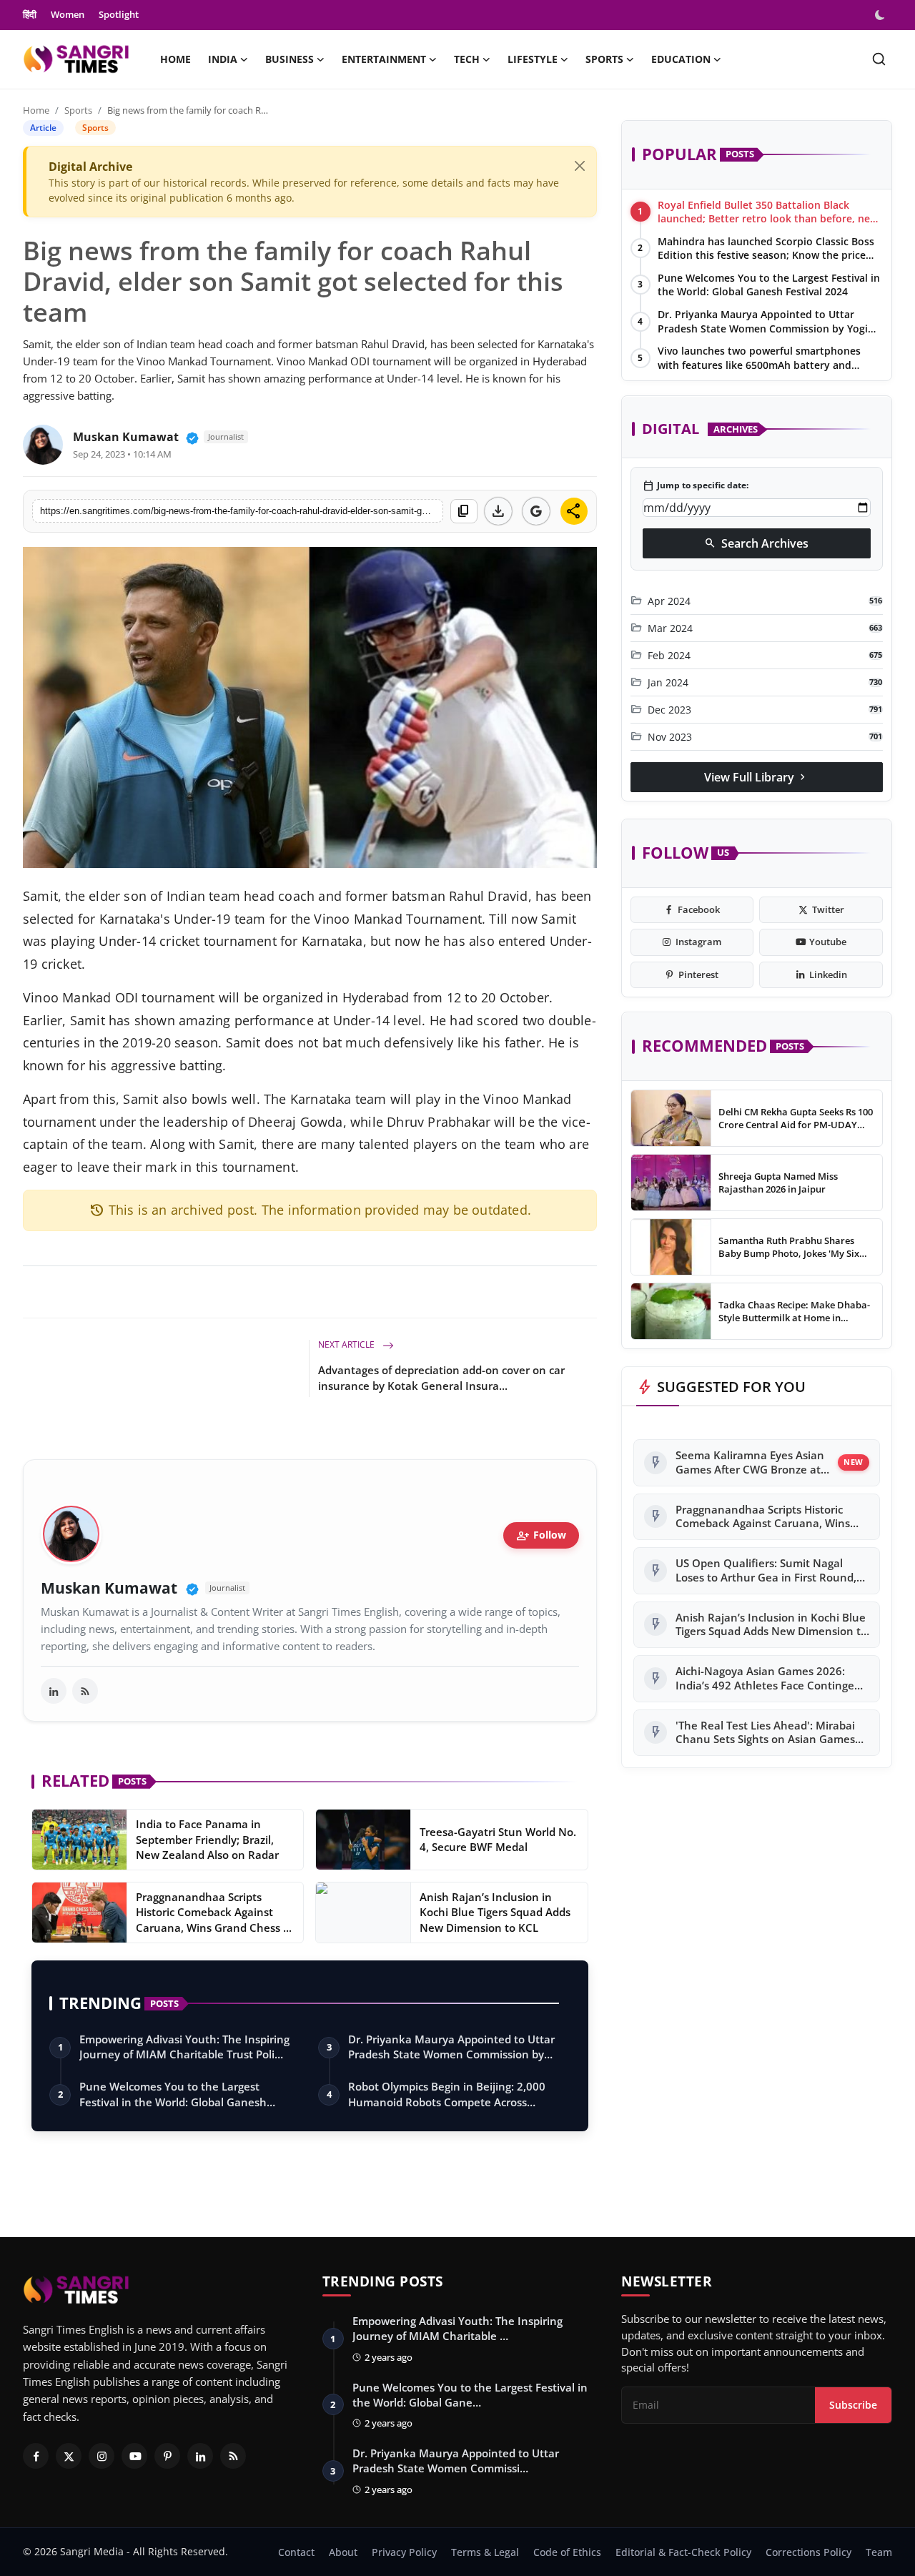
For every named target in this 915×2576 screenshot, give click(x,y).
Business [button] (290, 59)
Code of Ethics (567, 2552)
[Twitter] (69, 2456)
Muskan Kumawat (126, 437)
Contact (296, 2552)
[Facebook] (36, 2456)
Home (175, 59)
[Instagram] (102, 2456)
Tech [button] (467, 59)
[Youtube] (134, 2456)
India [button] (223, 59)
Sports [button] (604, 59)
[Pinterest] (167, 2456)
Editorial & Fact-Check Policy (683, 2552)
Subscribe (853, 2405)
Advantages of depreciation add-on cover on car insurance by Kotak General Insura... (441, 1378)
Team (879, 2552)
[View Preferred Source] (536, 511)
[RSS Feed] (85, 1691)
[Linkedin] (200, 2456)
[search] (879, 59)
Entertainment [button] (384, 59)
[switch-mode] (881, 15)
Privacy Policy (404, 2552)
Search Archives (756, 543)
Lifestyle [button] (533, 59)
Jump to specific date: (696, 486)
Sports (78, 110)
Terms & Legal (485, 2552)
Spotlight (119, 14)
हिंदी (30, 14)
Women (68, 14)
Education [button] (681, 59)
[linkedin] (54, 1691)
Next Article (347, 1344)
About (343, 2552)
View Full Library (756, 777)
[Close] (580, 166)
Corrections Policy (808, 2552)
